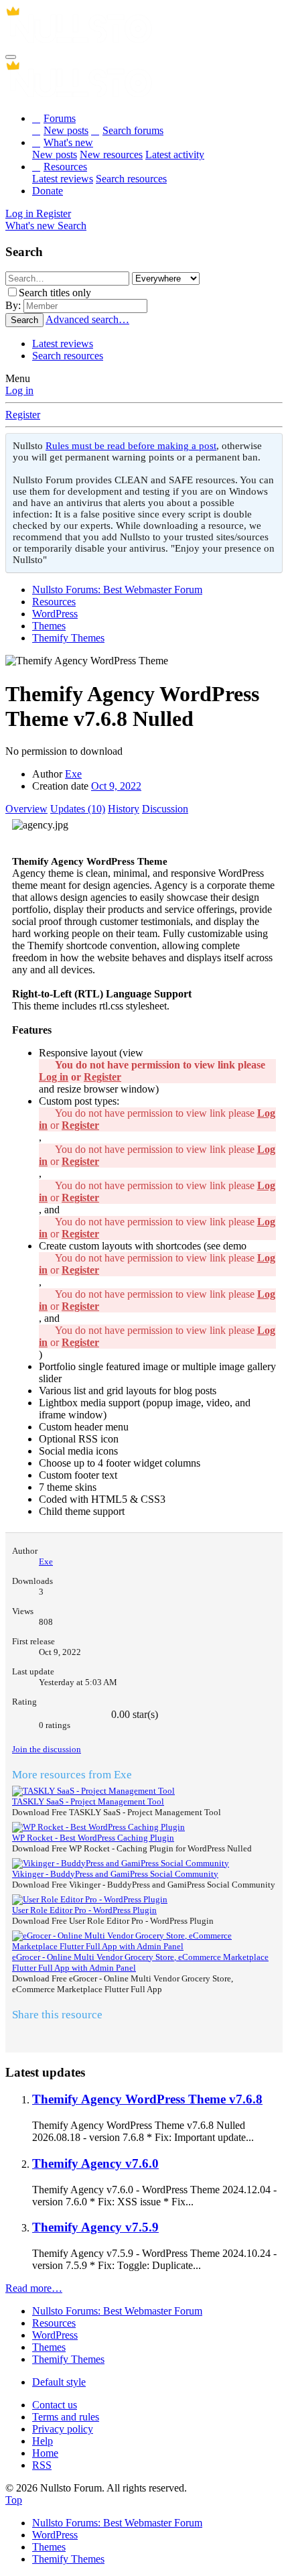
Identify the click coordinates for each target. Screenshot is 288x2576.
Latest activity (175, 155)
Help (43, 2441)
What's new (68, 142)
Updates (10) (78, 809)
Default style (59, 2382)
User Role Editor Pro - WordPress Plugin (84, 1910)
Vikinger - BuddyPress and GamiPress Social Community (115, 1874)
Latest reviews (63, 179)
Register (23, 415)
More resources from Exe (72, 1775)
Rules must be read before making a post (131, 446)
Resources (65, 167)
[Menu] (11, 57)
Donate (48, 191)
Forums (60, 118)
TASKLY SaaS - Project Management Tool (88, 1801)
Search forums (133, 130)
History (124, 809)
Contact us (55, 2405)
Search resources (131, 179)
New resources (111, 155)
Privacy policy (63, 2429)
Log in (19, 390)
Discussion (165, 809)
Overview (26, 809)
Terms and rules (66, 2417)
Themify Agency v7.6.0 (95, 2163)
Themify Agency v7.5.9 (95, 2227)
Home (45, 2453)
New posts (66, 130)
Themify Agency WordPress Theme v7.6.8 (147, 2099)
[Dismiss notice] (270, 447)
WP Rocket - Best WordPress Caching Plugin (93, 1838)
